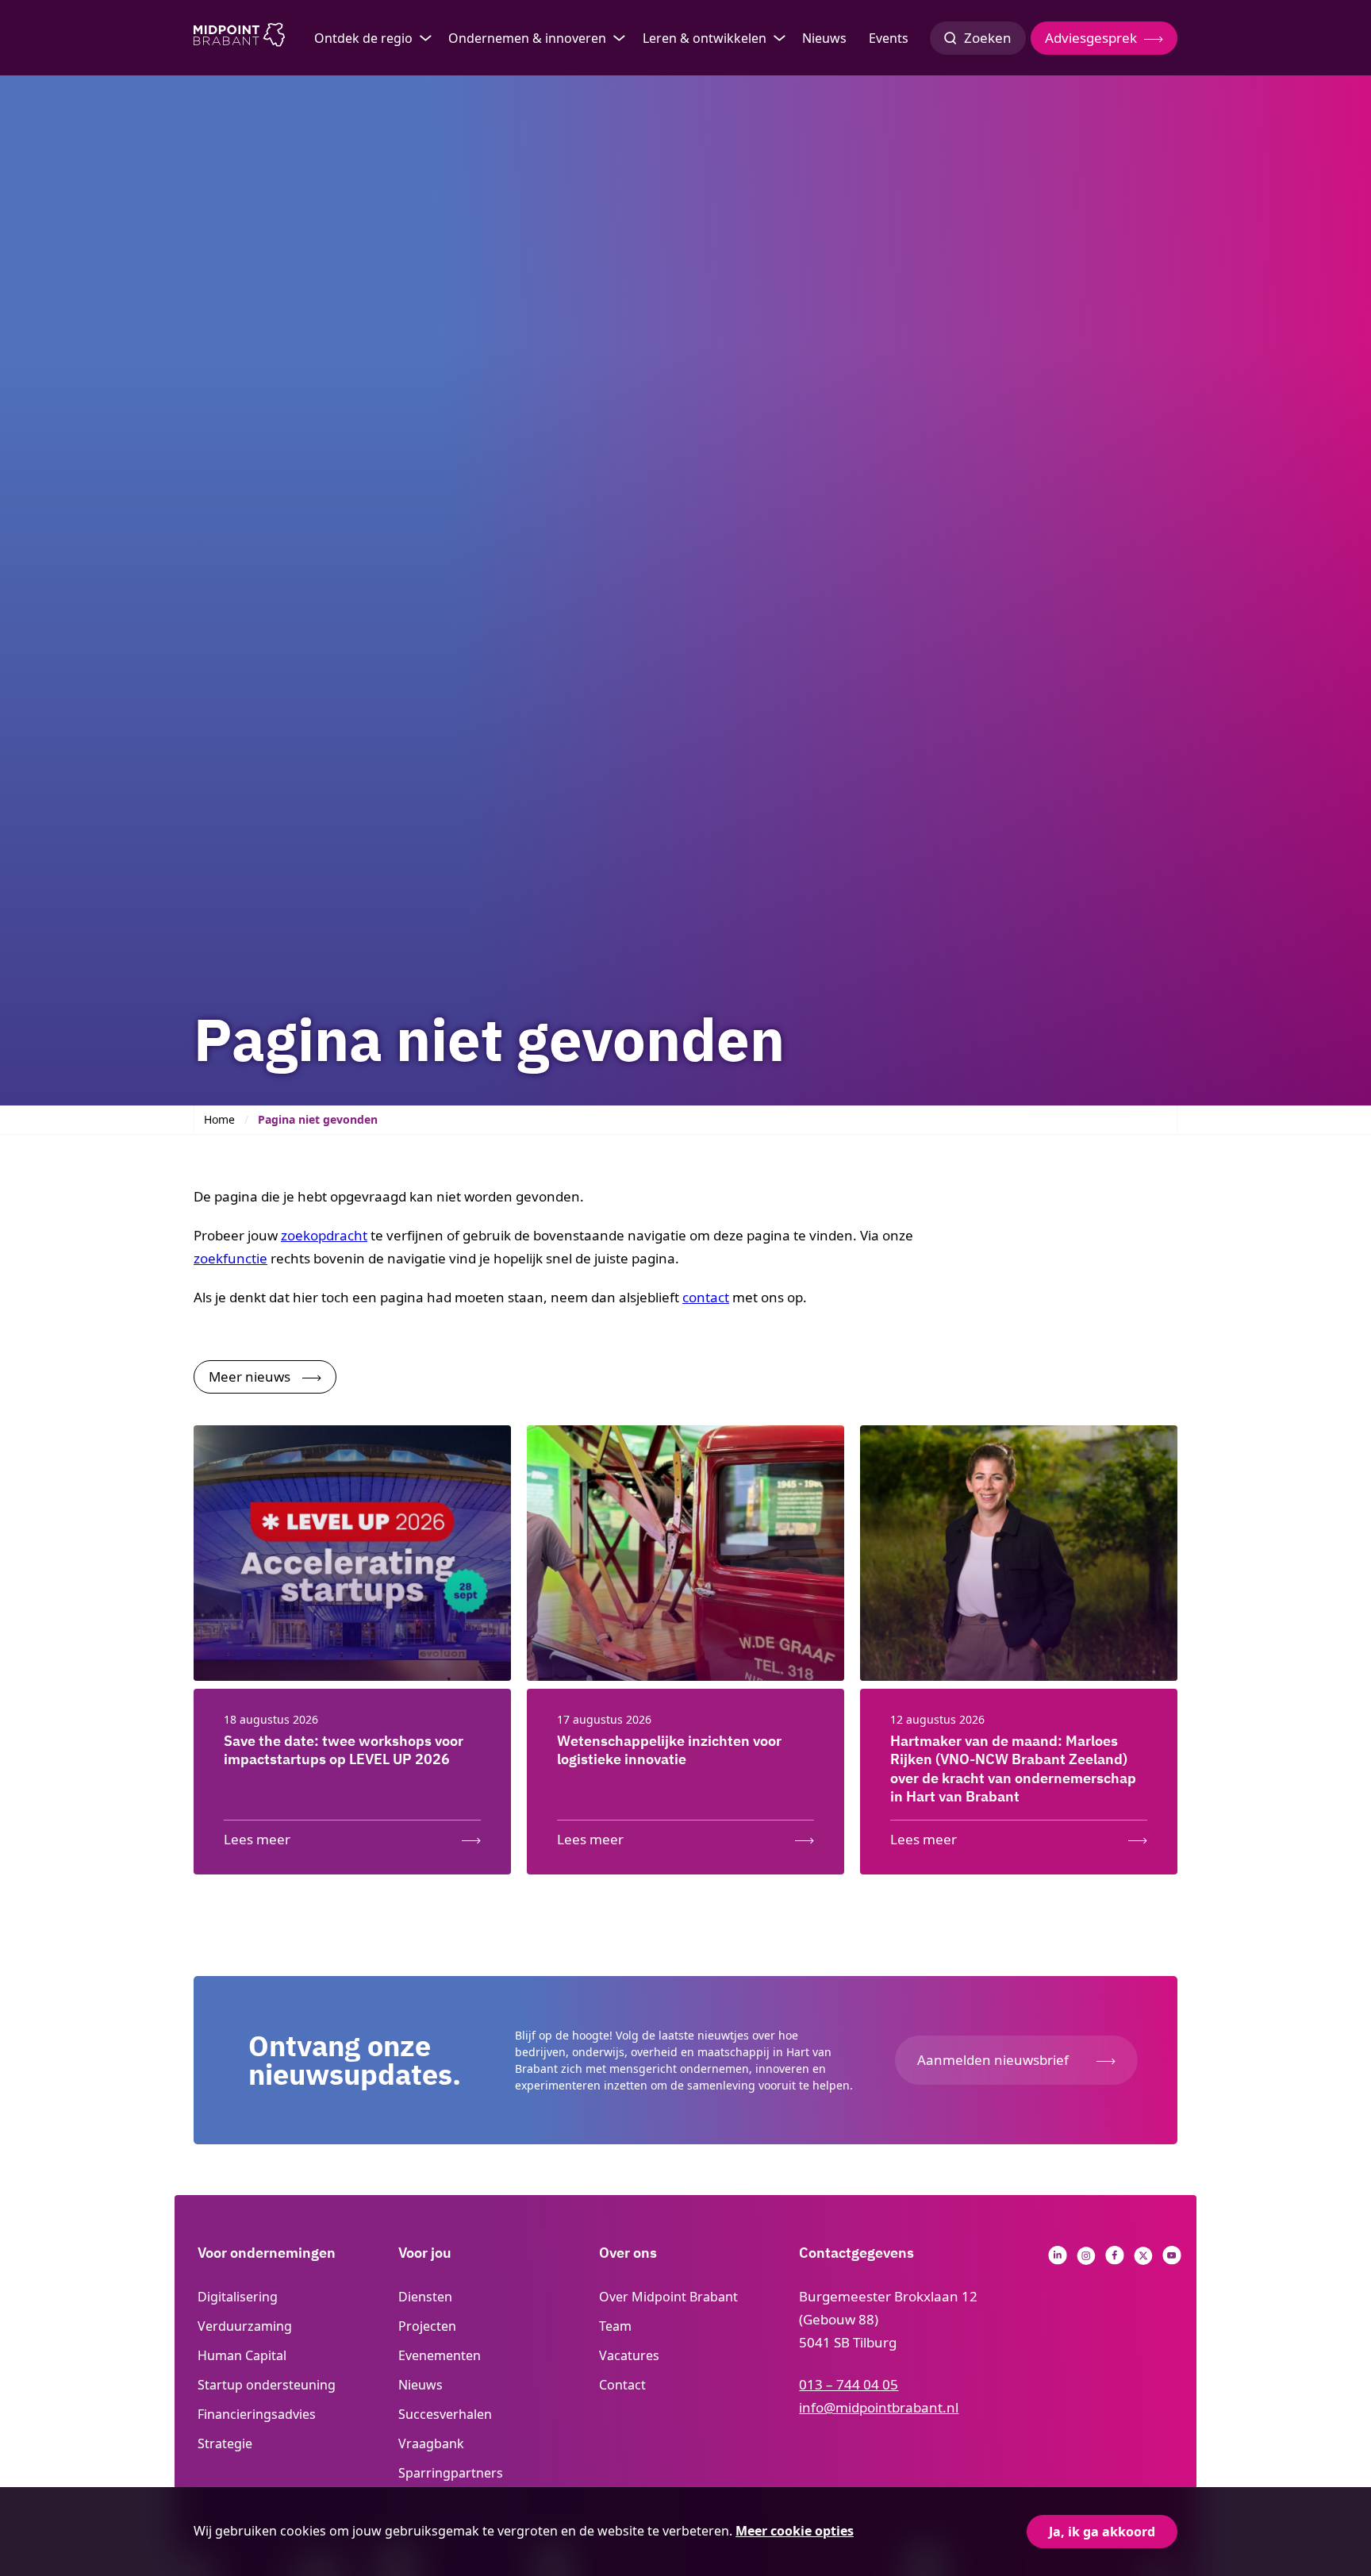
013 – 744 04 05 (849, 2384)
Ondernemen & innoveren (527, 38)
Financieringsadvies (257, 2414)
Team (615, 2326)
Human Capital (242, 2355)
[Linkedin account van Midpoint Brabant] (1058, 2260)
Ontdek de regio (363, 38)
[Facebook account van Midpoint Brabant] (1115, 2260)
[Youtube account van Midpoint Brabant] (1172, 2260)
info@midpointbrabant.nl (879, 2407)
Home (219, 1119)
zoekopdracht (324, 1235)
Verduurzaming (245, 2326)
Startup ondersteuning (267, 2385)
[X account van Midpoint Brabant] (1143, 2260)
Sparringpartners (451, 2473)
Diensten (425, 2297)
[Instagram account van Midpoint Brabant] (1086, 2260)
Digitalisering (238, 2297)
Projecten (427, 2326)
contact (706, 1297)
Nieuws (824, 38)
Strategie (225, 2443)
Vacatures (629, 2355)
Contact (622, 2385)
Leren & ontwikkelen (705, 38)
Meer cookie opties (795, 2531)
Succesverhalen (445, 2414)
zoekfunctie (230, 1258)
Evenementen (440, 2355)
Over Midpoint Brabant (668, 2297)
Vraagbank (431, 2443)
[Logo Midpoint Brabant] (239, 38)
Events (889, 38)
